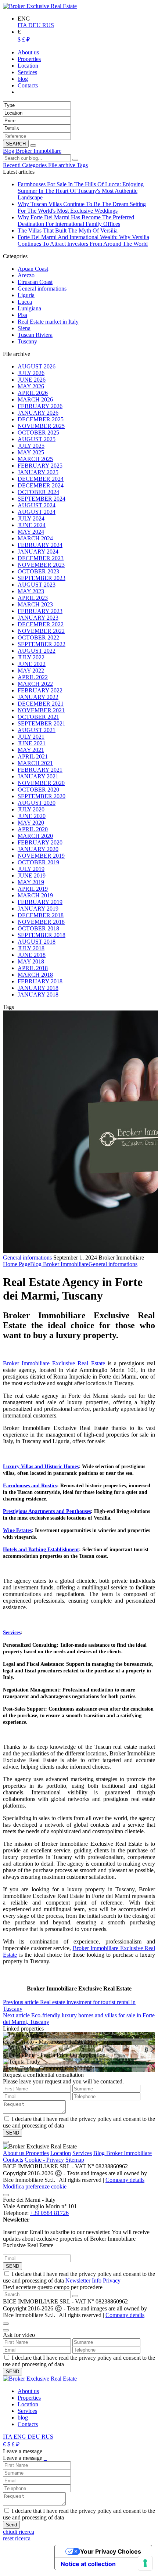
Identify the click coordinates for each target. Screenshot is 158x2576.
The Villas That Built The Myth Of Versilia (68, 230)
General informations (42, 289)
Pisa (22, 315)
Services (12, 1633)
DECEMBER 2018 (41, 915)
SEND (12, 2266)
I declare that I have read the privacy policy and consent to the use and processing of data (79, 2277)
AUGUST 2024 (37, 505)
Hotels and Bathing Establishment (41, 1550)
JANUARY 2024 (38, 552)
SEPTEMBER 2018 (42, 935)
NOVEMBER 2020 (41, 783)
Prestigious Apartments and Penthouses (47, 1511)
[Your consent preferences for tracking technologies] (145, 2563)
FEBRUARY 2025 (40, 466)
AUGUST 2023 (37, 585)
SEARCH (16, 144)
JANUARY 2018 (38, 988)
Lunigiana (29, 308)
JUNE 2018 (32, 955)
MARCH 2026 (35, 399)
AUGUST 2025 (37, 439)
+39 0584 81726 (49, 2213)
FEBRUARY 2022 (40, 690)
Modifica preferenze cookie (35, 2186)
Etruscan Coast (35, 282)
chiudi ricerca (19, 2532)
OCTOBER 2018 (38, 928)
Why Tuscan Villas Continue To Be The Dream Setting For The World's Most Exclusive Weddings (82, 207)
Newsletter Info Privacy (93, 2280)
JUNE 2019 (32, 876)
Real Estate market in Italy (48, 322)
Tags (82, 165)
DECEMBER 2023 (41, 558)
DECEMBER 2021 (41, 704)
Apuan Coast (33, 269)
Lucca (25, 302)
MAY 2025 (31, 452)
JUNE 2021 (32, 743)
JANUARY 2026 (38, 413)
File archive (62, 165)
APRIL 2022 (33, 677)
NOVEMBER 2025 (41, 426)
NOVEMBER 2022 (41, 631)
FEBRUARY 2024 (40, 545)
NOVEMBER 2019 (41, 856)
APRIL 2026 (33, 393)
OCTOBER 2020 (38, 790)
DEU (35, 25)
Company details (125, 2180)
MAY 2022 (31, 671)
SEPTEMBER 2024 (42, 499)
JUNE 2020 (32, 816)
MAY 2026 (31, 386)
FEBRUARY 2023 (40, 611)
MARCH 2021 (35, 763)
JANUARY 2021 (38, 776)
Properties (37, 2153)
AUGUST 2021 (37, 730)
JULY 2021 (31, 737)
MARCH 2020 (35, 836)
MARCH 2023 (35, 604)
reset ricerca (17, 2538)
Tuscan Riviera (35, 335)
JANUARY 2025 (38, 472)
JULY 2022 (31, 657)
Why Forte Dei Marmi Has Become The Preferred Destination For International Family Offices (76, 221)
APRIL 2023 (33, 598)
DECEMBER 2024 (41, 479)
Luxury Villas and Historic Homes (41, 1467)
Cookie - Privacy (44, 2160)
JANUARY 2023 (38, 618)
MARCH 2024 (35, 538)
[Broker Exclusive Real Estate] (40, 6)
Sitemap (75, 2160)
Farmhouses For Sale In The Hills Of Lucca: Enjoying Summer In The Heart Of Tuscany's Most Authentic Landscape (81, 191)
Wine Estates (17, 1530)
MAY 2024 (31, 532)
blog (23, 2418)
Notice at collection (88, 2564)
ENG (21, 2437)
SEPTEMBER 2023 (42, 578)
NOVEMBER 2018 (41, 922)
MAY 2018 (31, 961)
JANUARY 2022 (38, 697)
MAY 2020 (31, 823)
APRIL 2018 (33, 968)
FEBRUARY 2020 (40, 842)
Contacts (13, 2160)
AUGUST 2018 (37, 942)
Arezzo (26, 275)
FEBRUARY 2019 (40, 902)
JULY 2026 (31, 373)
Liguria (26, 295)
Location (61, 2153)
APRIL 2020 (33, 829)
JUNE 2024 (32, 525)
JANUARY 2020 (38, 849)
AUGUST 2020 (37, 803)
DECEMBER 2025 (41, 419)
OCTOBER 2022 (38, 637)
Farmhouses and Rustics (30, 1486)
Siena (24, 328)
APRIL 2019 (33, 889)
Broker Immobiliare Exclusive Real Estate (54, 1363)
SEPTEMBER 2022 (42, 644)
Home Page (17, 1264)
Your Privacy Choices (111, 2551)
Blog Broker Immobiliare (32, 151)
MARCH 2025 (35, 459)
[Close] (6, 2142)
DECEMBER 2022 (41, 624)
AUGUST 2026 (37, 366)
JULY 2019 (31, 869)
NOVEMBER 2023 (41, 565)
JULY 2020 (31, 809)
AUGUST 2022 (37, 651)
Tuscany (27, 341)
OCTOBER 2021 (38, 717)
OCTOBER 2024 (38, 492)
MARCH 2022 (35, 684)
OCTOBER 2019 (38, 862)
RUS (48, 25)
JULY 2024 (31, 518)
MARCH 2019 (35, 895)
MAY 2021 (31, 750)
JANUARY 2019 (38, 909)
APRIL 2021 (33, 756)
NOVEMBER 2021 (41, 710)
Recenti (12, 165)
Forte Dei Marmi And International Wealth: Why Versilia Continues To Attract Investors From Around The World (83, 240)
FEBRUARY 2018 (40, 981)
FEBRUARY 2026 (40, 406)
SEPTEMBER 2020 (42, 796)
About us (14, 2153)
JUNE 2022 (32, 664)
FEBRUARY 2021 (40, 770)
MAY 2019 (31, 882)
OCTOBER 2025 (38, 433)
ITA (23, 25)
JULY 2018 (31, 948)
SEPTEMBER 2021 (42, 723)
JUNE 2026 (32, 380)
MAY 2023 (31, 591)
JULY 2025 (31, 446)
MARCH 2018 (35, 975)
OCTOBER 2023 (38, 571)
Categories (35, 165)
